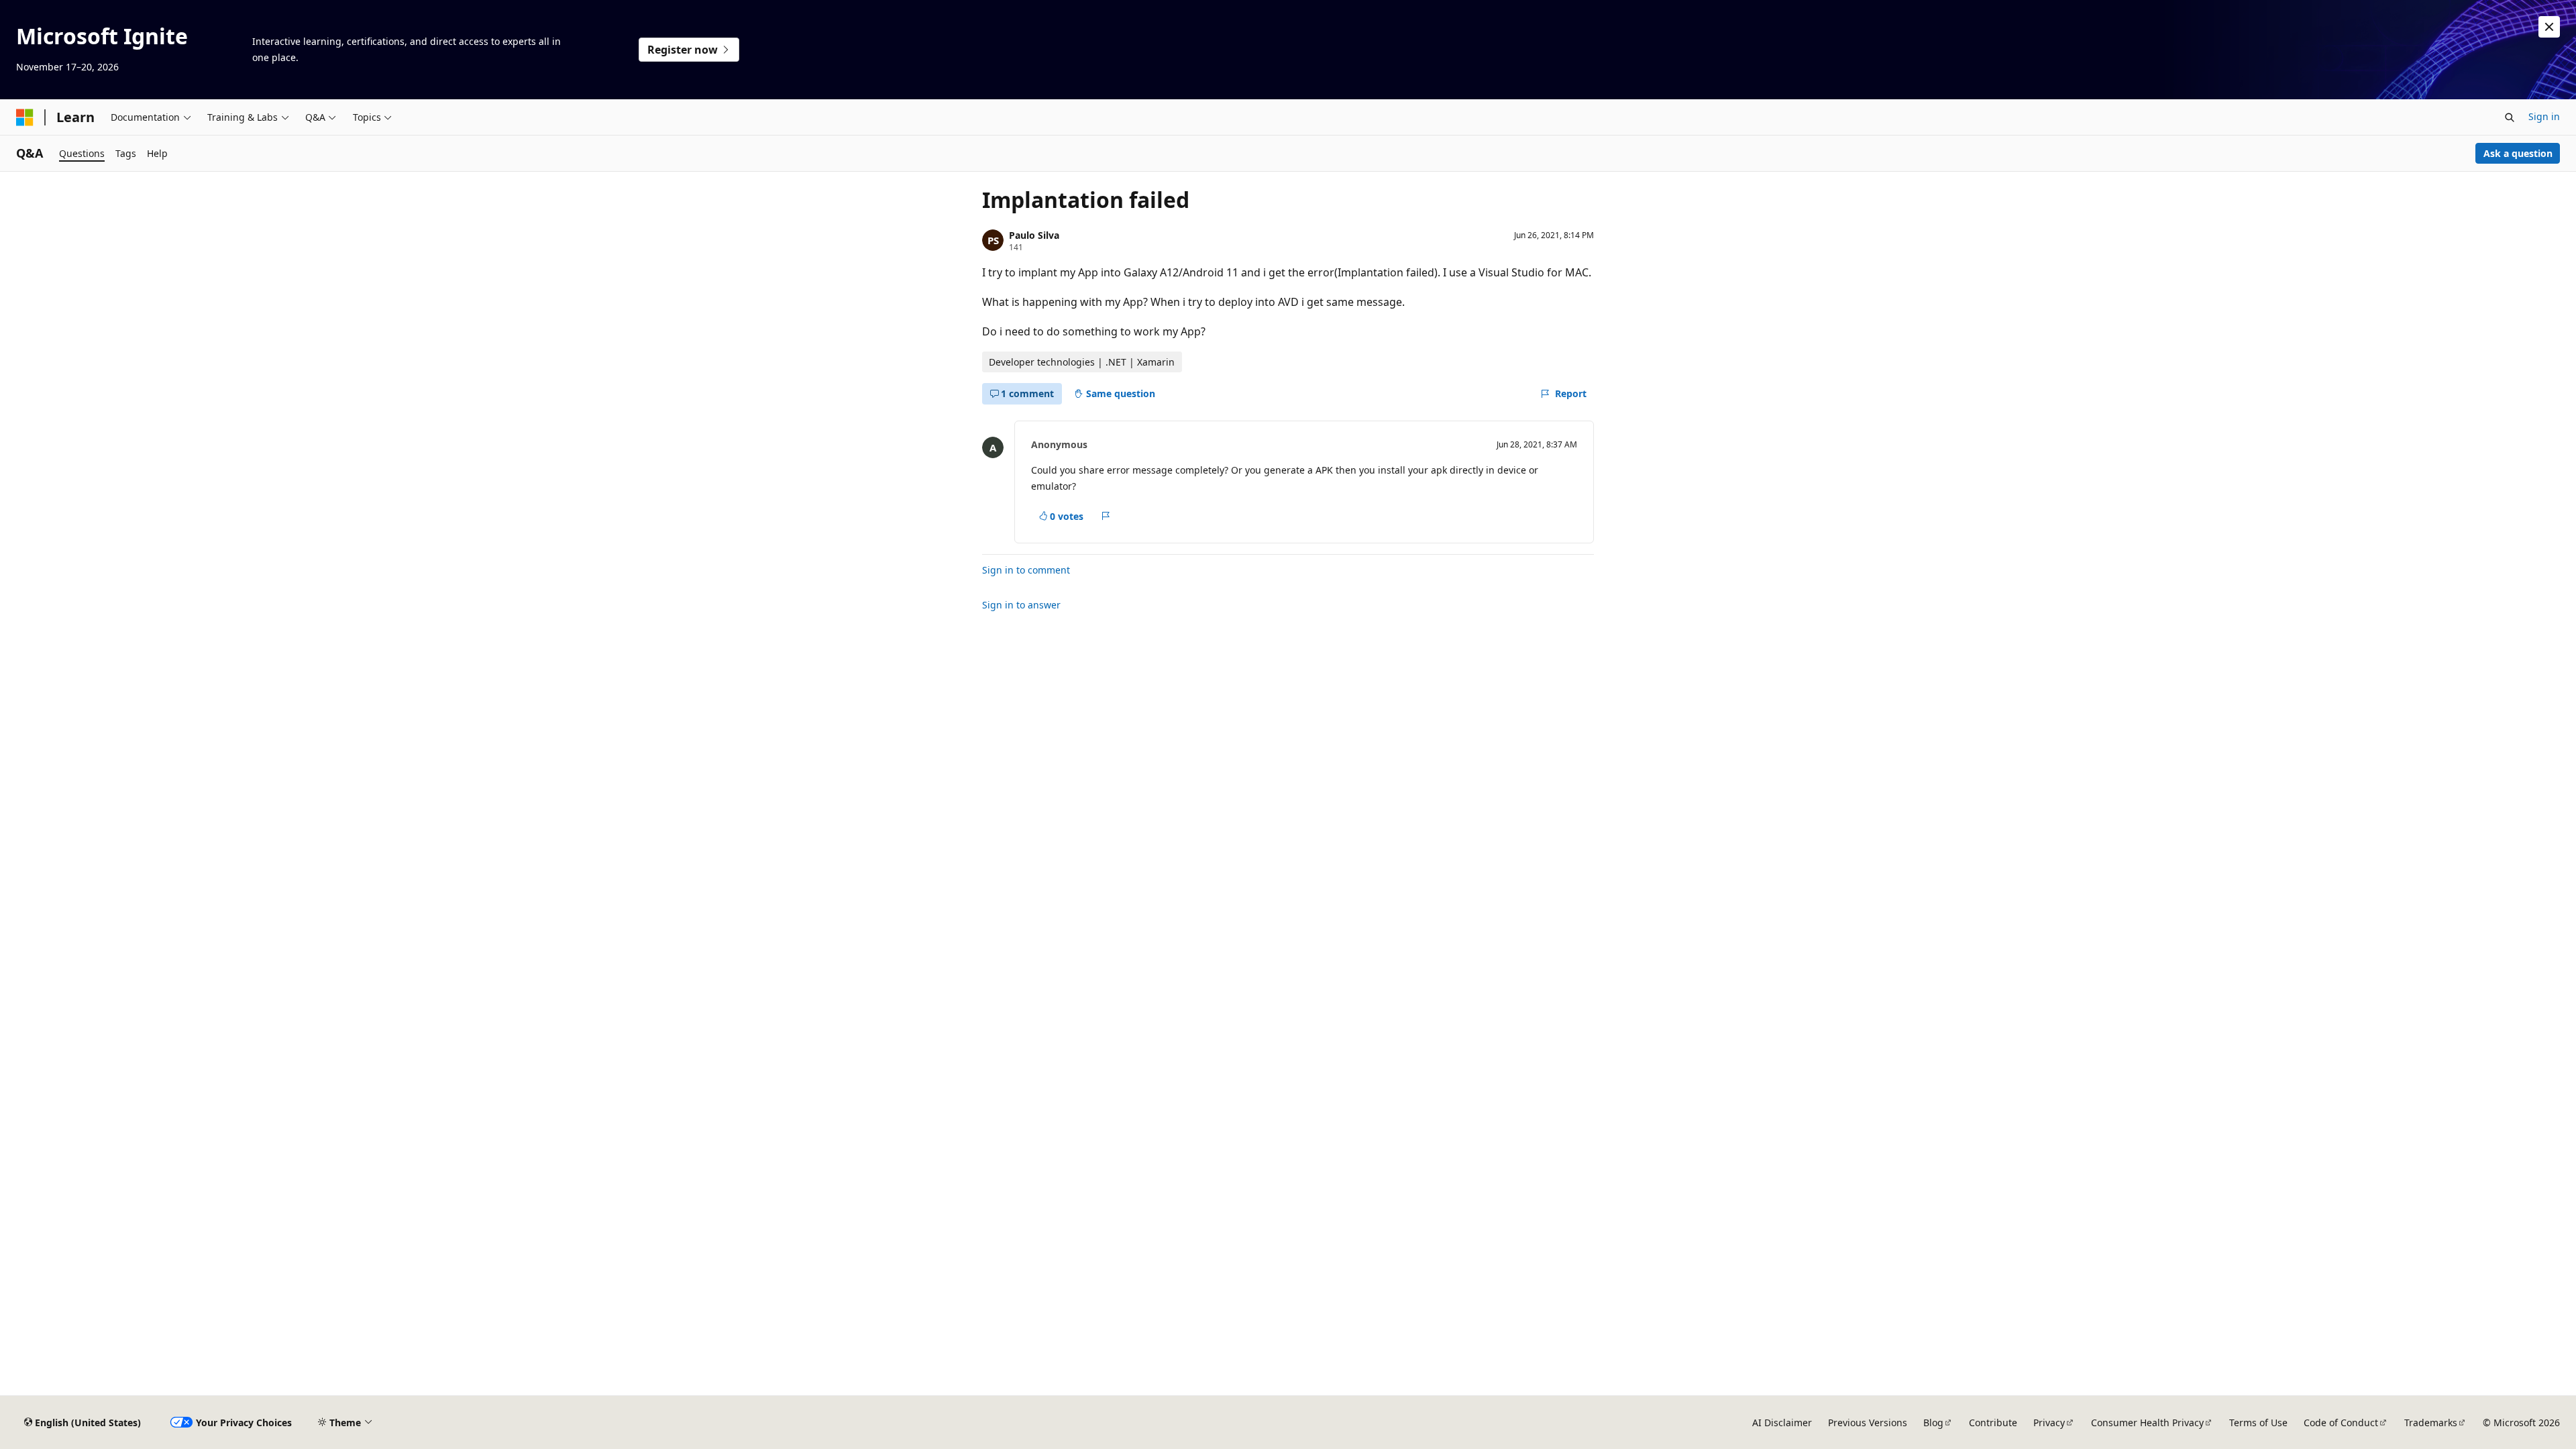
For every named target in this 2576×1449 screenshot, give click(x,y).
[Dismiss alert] (2549, 27)
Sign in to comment (1026, 570)
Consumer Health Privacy (2147, 1423)
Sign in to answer (1021, 605)
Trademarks (2431, 1423)
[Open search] (2510, 117)
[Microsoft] (25, 117)
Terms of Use (2258, 1423)
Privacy (2049, 1423)
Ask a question (2518, 153)
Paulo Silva (1034, 235)
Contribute (1993, 1423)
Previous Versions (1868, 1423)
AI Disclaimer (1782, 1423)
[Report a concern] (1106, 517)
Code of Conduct (2341, 1423)
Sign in (2544, 116)
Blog (1933, 1423)
